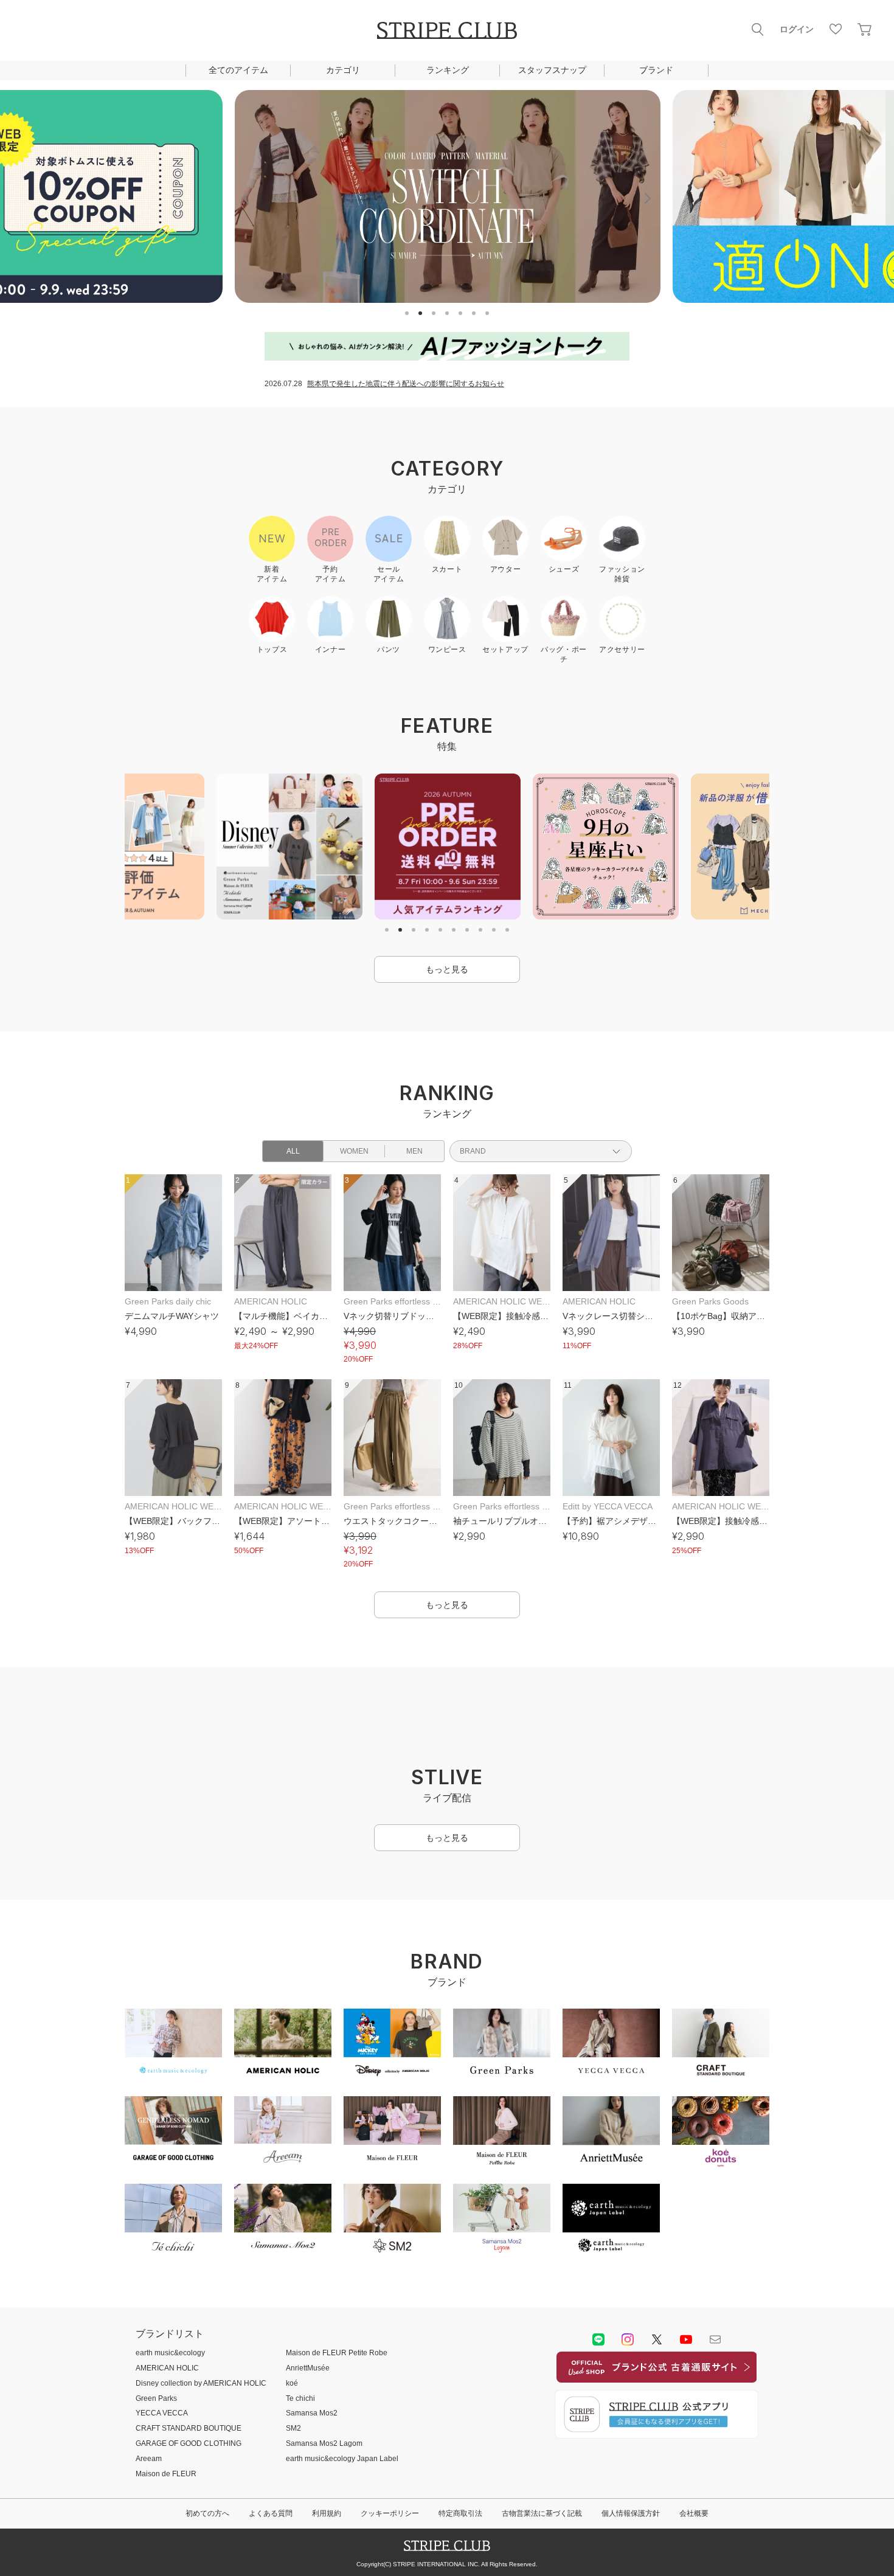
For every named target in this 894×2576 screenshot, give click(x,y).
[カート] (865, 29)
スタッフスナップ (552, 70)
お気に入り (836, 29)
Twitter (657, 2417)
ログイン (797, 29)
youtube (686, 2417)
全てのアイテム (238, 70)
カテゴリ (343, 70)
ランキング (448, 70)
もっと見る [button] (447, 969)
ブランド (656, 70)
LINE (598, 2417)
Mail (715, 2417)
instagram (628, 2417)
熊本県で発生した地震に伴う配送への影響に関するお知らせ (406, 384)
